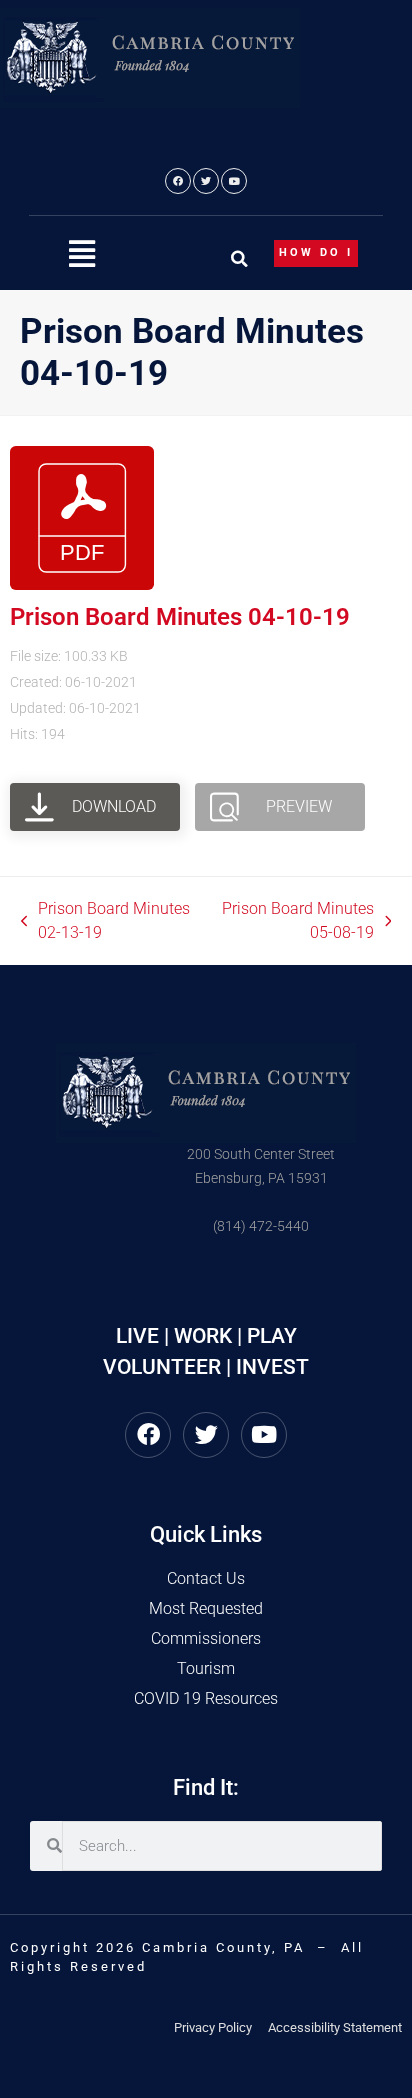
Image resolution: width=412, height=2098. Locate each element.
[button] (82, 254)
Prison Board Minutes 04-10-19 (180, 617)
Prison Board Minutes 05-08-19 (295, 919)
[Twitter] (206, 181)
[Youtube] (234, 181)
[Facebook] (178, 181)
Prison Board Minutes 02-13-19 (106, 919)
